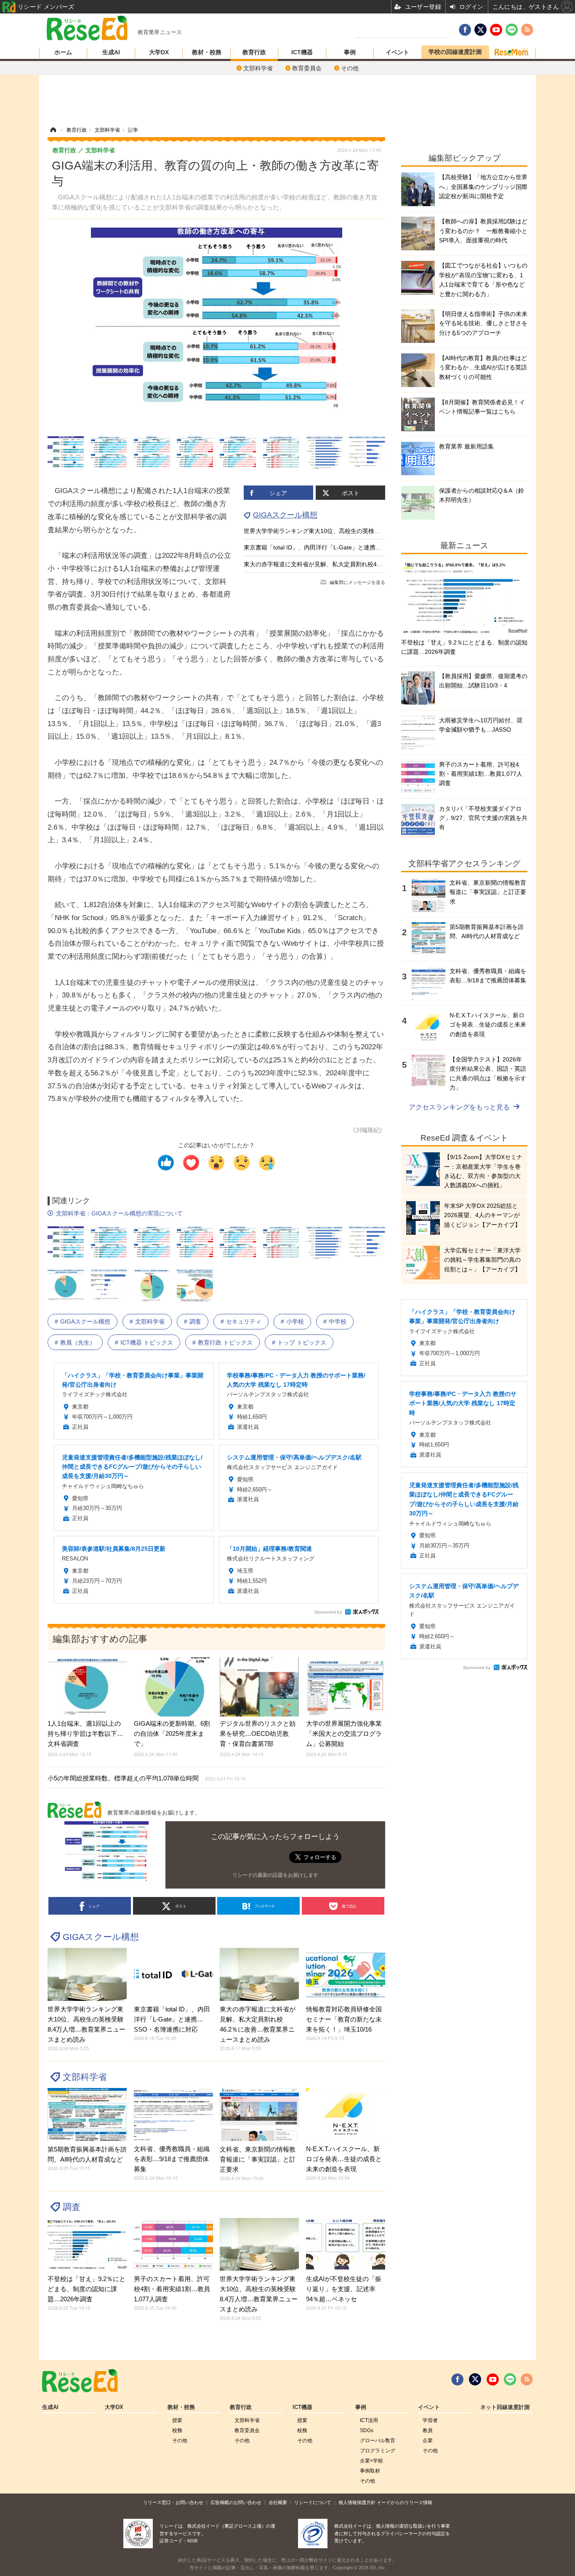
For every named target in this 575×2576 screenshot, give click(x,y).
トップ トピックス (302, 1342)
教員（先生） (78, 1342)
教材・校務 (207, 52)
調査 (195, 1321)
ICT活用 (369, 2420)
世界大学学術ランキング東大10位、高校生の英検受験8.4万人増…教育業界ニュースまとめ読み (369, 531)
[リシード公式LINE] (510, 2380)
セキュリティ (244, 1321)
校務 (177, 2430)
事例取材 (370, 2471)
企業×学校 (371, 2461)
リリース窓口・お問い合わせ (173, 2502)
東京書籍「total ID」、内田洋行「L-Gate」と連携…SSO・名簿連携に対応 (342, 547)
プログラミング (378, 2451)
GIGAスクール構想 (285, 515)
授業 (177, 2420)
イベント (397, 52)
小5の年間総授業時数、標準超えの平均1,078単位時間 (146, 1778)
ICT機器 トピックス (147, 1342)
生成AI (111, 52)
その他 (350, 68)
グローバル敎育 (378, 2441)
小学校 (295, 1321)
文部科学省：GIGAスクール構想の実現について (119, 1213)
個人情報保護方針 (357, 2502)
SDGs (367, 2430)
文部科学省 (258, 68)
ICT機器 (302, 52)
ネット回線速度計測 (505, 2407)
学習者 (430, 2420)
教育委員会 (307, 68)
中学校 (338, 1321)
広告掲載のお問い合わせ (236, 2502)
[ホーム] (53, 130)
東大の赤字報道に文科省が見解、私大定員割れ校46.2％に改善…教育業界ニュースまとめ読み (367, 564)
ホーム (63, 52)
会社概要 (278, 2502)
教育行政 (254, 52)
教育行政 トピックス (225, 1342)
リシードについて (313, 2502)
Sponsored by (328, 1612)
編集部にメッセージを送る (357, 582)
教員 (428, 2430)
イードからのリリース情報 (405, 2502)
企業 (428, 2441)
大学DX (159, 52)
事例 (350, 52)
